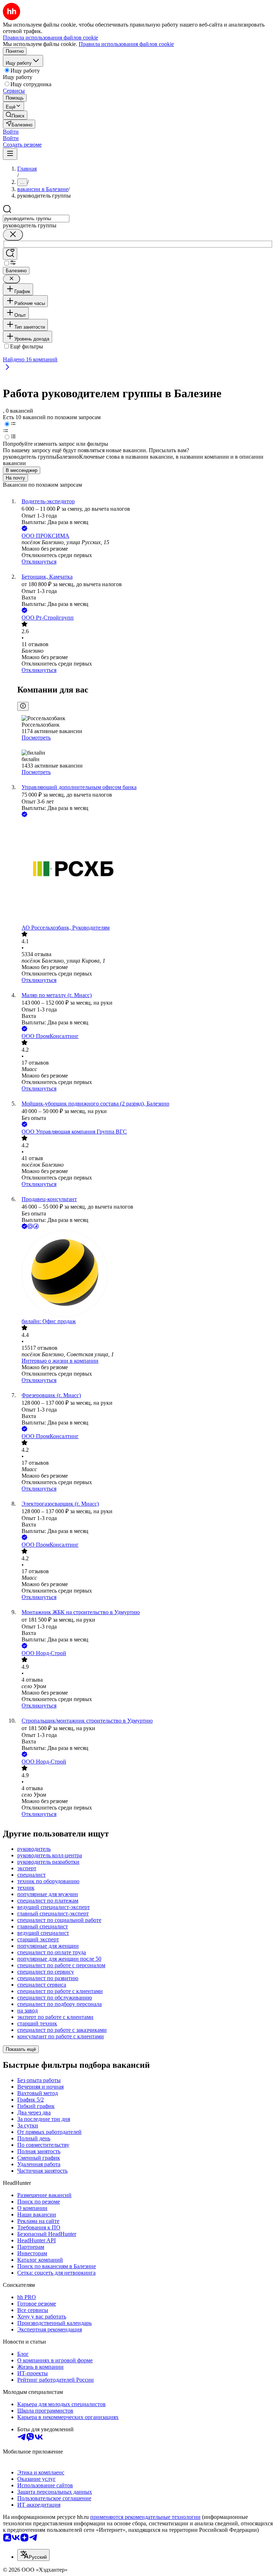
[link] (15, 115)
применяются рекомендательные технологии (145, 2517)
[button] (11, 132)
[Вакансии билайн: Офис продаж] (145, 1274)
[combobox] (36, 219)
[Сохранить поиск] (10, 254)
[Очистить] (13, 235)
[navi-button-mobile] (10, 154)
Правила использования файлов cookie (126, 44)
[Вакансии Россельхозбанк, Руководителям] (145, 872)
